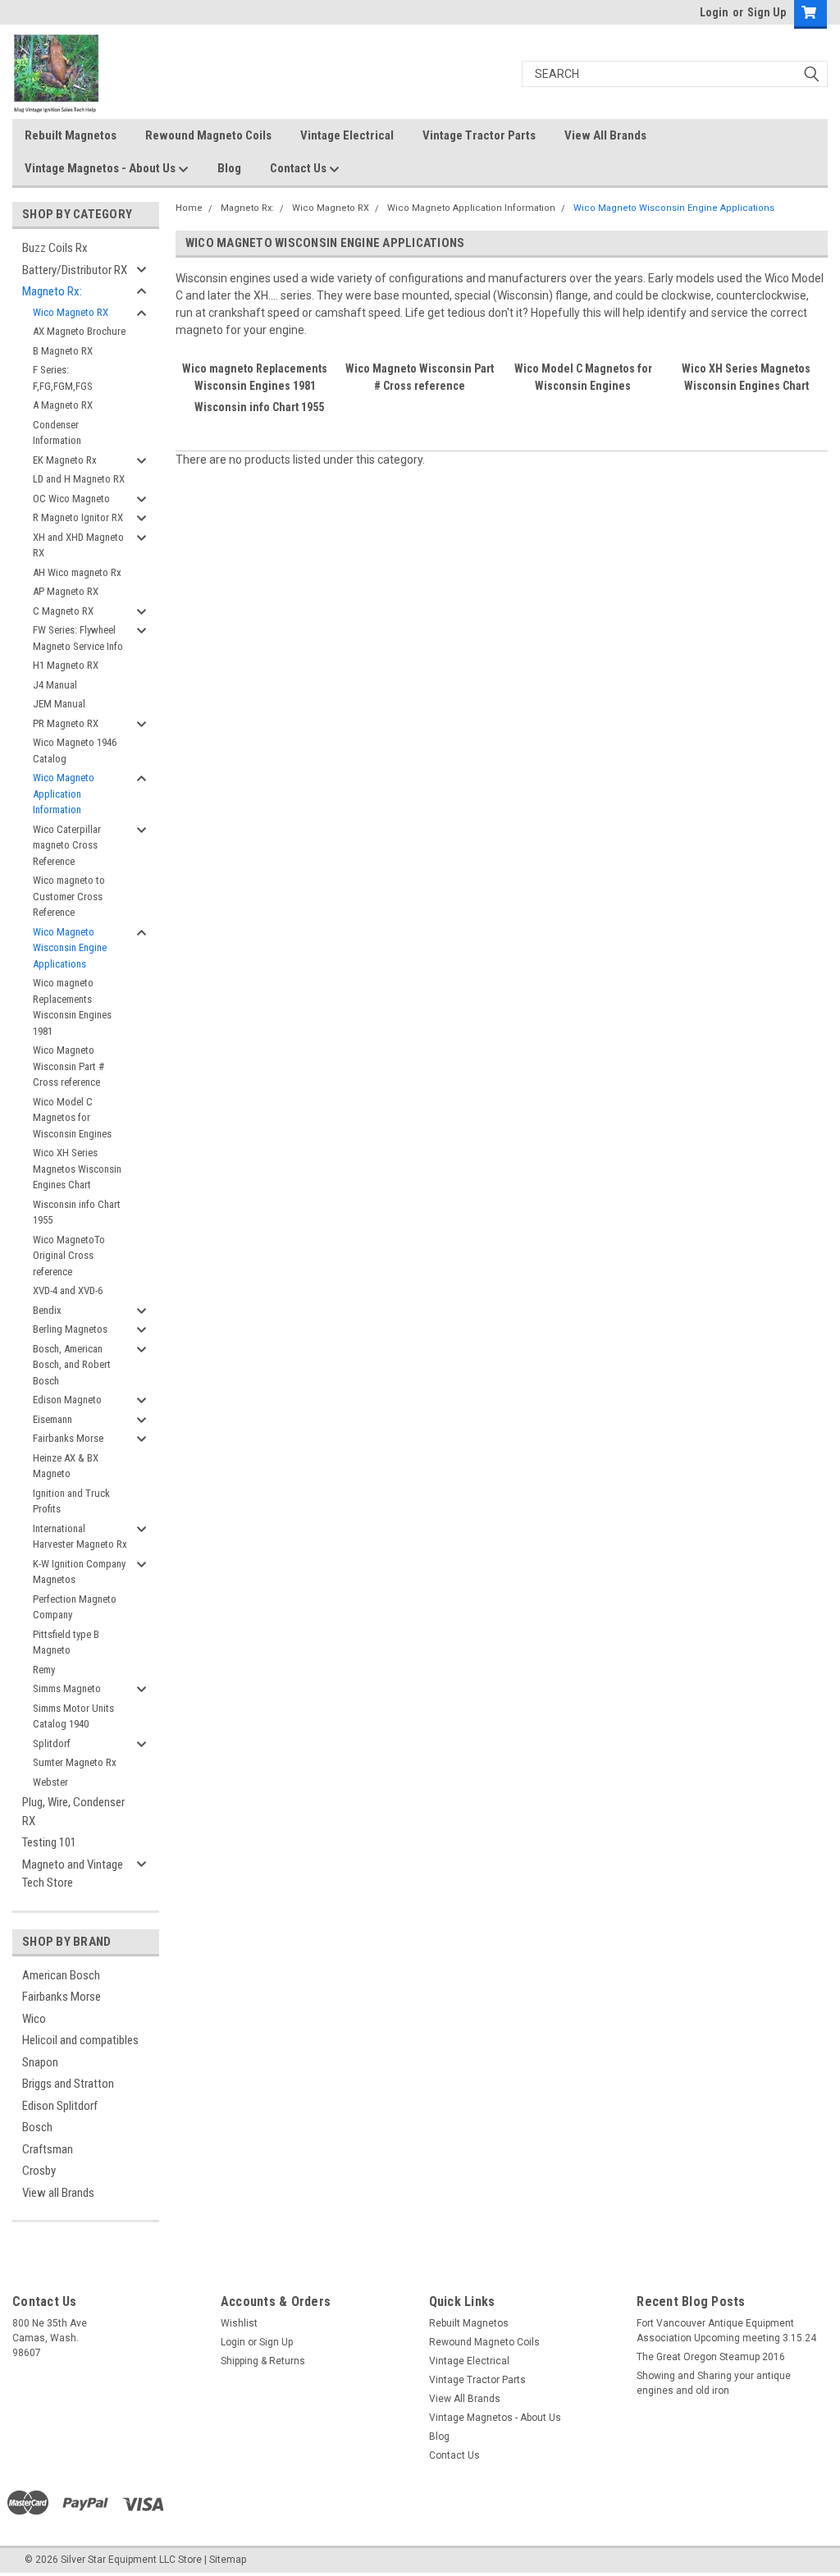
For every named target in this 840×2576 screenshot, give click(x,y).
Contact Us (299, 168)
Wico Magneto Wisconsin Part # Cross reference (68, 1066)
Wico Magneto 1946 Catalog (75, 750)
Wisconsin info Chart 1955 (77, 1213)
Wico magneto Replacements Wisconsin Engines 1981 (72, 1007)
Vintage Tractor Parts (479, 135)
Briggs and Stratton (68, 2084)
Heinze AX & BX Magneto (66, 1466)
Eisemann (52, 1419)
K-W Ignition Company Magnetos (79, 1572)
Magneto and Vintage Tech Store (73, 1874)
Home (189, 208)
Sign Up (767, 12)
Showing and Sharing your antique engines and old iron (714, 2383)
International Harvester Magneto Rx (80, 1537)
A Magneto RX (63, 405)
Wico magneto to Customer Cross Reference (69, 896)
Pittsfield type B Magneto (66, 1643)
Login (714, 12)
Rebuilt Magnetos (71, 135)
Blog (229, 168)
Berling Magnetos (70, 1329)
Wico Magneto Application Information (64, 794)
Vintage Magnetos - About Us (101, 168)
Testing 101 (49, 1842)
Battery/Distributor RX (75, 270)
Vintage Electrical (347, 135)
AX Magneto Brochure (79, 331)
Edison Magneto (67, 1400)
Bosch (37, 2127)
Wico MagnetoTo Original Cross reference (69, 1256)
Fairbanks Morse (68, 1438)
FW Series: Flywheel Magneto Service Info (78, 638)
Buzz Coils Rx (55, 248)
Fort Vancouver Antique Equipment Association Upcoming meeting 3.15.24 (726, 2331)
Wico (34, 2019)
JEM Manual (59, 704)
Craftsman (48, 2149)
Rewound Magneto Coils (208, 135)
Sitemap (228, 2560)
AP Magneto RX (66, 591)
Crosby (39, 2171)
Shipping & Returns (263, 2361)
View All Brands (605, 135)
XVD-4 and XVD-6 (68, 1290)
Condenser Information (57, 433)
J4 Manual (55, 685)
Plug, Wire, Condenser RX (73, 1812)
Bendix (47, 1310)
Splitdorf (52, 1743)
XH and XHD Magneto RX (78, 545)
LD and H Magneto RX (79, 479)
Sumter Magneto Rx (75, 1762)
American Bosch (61, 1975)
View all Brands (58, 2193)
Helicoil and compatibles (80, 2040)
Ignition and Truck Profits (71, 1501)
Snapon (40, 2062)
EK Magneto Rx (65, 460)
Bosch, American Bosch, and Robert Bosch (72, 1365)
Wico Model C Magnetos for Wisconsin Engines (72, 1118)
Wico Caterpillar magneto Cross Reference (67, 845)
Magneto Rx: (52, 291)
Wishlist (239, 2323)
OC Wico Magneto (71, 499)
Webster (50, 1782)
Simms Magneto (67, 1688)
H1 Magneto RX (66, 665)
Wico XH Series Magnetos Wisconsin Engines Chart (77, 1169)
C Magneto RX (63, 611)
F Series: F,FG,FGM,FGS (63, 378)
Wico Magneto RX (71, 312)
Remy (44, 1670)
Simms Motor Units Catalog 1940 (73, 1716)
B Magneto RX (63, 351)
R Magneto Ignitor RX (78, 517)
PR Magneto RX (66, 723)
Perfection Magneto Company (75, 1607)
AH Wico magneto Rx (77, 572)
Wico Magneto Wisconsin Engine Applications (70, 948)
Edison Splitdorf (60, 2106)
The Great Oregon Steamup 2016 (711, 2357)
